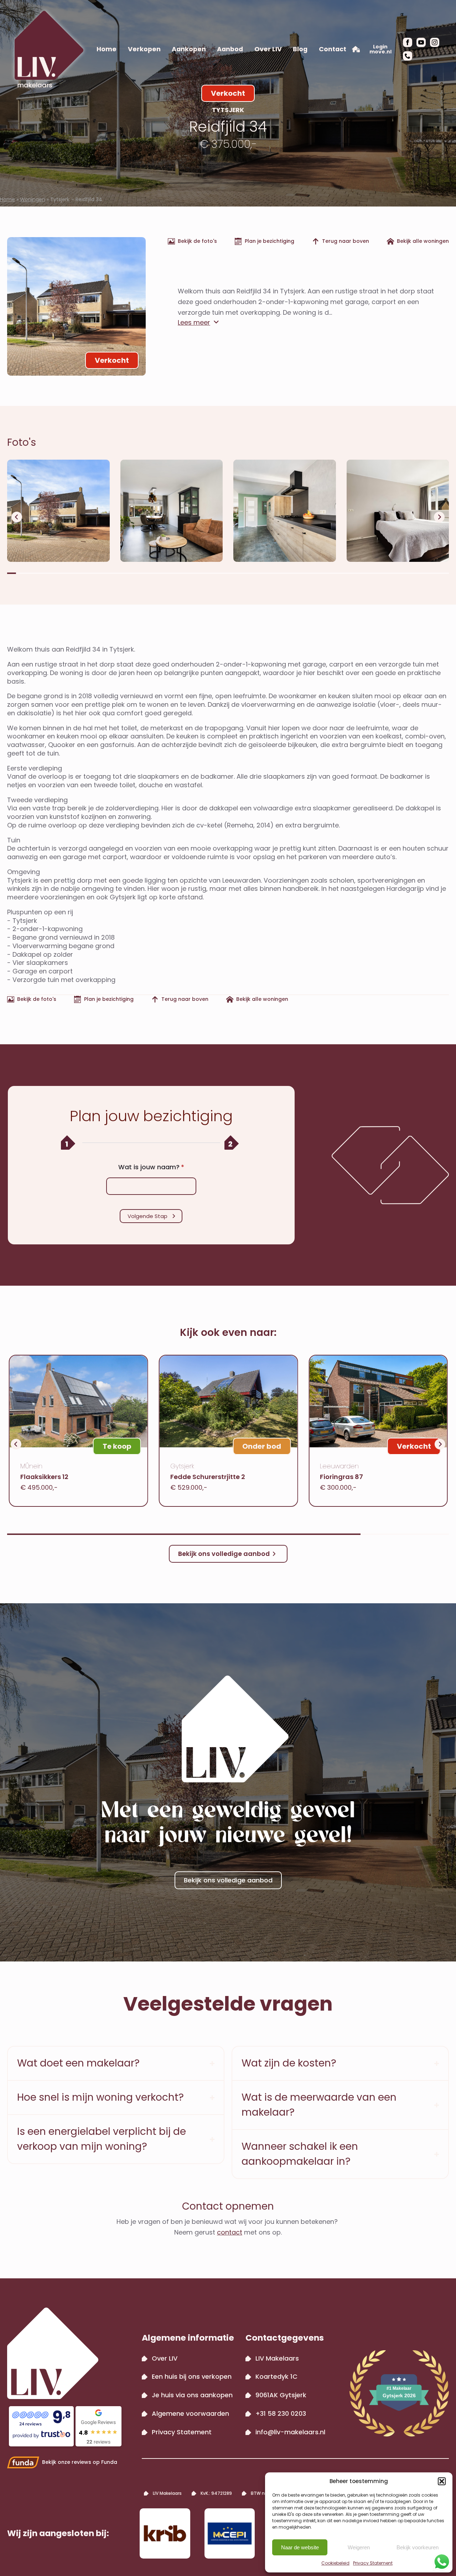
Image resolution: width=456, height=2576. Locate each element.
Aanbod (230, 49)
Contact (333, 49)
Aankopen (189, 49)
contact (230, 2232)
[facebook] (408, 42)
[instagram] (435, 42)
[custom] (408, 56)
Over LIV (268, 49)
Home (107, 49)
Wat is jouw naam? (151, 1167)
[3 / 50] (285, 511)
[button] (442, 2481)
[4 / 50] (398, 511)
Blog (300, 49)
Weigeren (359, 2547)
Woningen (33, 199)
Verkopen (144, 49)
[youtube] (421, 42)
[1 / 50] (58, 511)
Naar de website (300, 2547)
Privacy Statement (373, 2563)
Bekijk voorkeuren (418, 2547)
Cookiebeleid (335, 2563)
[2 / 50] (172, 511)
